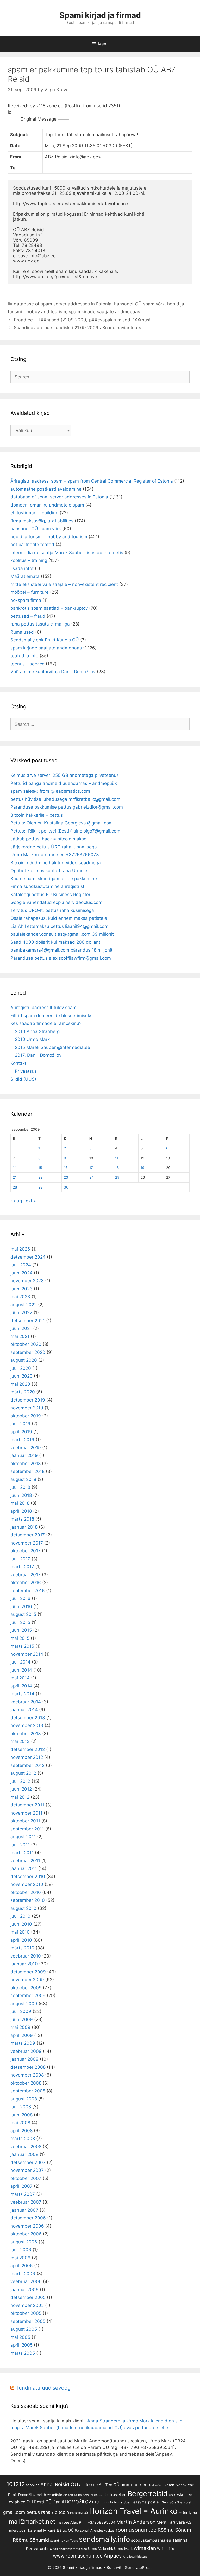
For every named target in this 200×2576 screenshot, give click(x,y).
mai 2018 (20, 1503)
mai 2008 (20, 2123)
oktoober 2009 (26, 1988)
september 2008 (28, 2091)
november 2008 (27, 2075)
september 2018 (27, 1471)
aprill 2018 (21, 1511)
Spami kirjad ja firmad (100, 15)
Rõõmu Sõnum (174, 2530)
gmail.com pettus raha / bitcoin (36, 2512)
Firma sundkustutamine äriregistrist (47, 886)
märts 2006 (23, 2274)
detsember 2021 (28, 1321)
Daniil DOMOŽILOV (72, 2502)
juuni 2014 (21, 1670)
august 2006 (24, 2242)
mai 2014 (20, 1678)
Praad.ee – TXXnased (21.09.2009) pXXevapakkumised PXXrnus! (82, 320)
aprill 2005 (21, 2345)
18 (117, 1168)
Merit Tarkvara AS (174, 2522)
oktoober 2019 (26, 1416)
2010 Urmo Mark (32, 1039)
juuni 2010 (21, 1924)
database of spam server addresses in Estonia (63, 304)
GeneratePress (139, 2568)
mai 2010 (20, 1932)
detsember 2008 (28, 2067)
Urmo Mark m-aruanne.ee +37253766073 (55, 855)
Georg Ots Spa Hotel (176, 2502)
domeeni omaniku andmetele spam (47, 505)
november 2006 (27, 2226)
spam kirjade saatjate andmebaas (104, 312)
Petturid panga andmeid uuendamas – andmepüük (64, 783)
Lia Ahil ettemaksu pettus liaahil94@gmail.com (59, 926)
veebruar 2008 (26, 2147)
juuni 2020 (21, 1376)
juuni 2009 (22, 2019)
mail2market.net (32, 2521)
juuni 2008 (21, 2115)
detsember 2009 (28, 1972)
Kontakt (18, 1063)
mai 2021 (20, 1336)
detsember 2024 (28, 1257)
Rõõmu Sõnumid (31, 2540)
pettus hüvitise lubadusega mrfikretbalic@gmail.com (65, 799)
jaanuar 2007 (24, 2210)
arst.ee (73, 2495)
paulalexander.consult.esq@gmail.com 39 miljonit (62, 934)
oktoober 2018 (26, 1464)
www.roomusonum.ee (78, 2556)
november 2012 (27, 1757)
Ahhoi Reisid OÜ (59, 2484)
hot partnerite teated (32, 545)
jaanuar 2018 (24, 1527)
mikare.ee (16, 2531)
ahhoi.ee (33, 2485)
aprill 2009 (22, 2035)
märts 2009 (23, 2043)
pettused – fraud (28, 616)
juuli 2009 (21, 2011)
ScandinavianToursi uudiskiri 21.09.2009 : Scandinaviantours (77, 328)
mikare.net (33, 2530)
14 (15, 1168)
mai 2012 (20, 1797)
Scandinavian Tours (64, 2541)
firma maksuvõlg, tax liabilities (42, 521)
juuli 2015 (20, 1622)
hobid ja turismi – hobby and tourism (49, 537)
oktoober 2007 (26, 2178)
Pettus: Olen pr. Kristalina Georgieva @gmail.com (62, 823)
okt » (31, 1201)
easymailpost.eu (147, 2502)
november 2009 (27, 1980)
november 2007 (27, 2170)
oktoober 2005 (26, 2313)
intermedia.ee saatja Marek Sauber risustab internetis (67, 553)
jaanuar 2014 (24, 1710)
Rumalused (22, 632)
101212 (16, 2484)
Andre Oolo (156, 2485)
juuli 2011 (20, 1845)
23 (66, 1177)
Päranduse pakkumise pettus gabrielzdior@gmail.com (67, 807)
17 (91, 1168)
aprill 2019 (21, 1432)
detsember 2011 (27, 1805)
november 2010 (27, 1884)
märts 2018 (22, 1519)
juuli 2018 (20, 1487)
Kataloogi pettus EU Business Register (50, 895)
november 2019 (27, 1408)
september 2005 (28, 2321)
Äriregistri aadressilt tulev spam (43, 1008)
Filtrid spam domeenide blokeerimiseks (51, 1016)
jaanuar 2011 (24, 1868)
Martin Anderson (136, 2522)
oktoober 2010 (26, 1892)
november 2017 (27, 1543)
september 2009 (28, 1996)
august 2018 (23, 1479)
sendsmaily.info (104, 2539)
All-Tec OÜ (109, 2485)
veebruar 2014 (26, 1702)
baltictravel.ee (113, 2495)
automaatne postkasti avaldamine (46, 489)
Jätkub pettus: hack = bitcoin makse (48, 839)
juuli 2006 (21, 2250)
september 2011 (27, 1829)
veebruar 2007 (26, 2202)
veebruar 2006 (26, 2281)
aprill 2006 (22, 2266)
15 (40, 1168)
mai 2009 (20, 2027)
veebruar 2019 (26, 1448)
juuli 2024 (21, 1265)
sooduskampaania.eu (151, 2540)
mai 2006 (20, 2258)
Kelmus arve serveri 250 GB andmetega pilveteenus (65, 775)
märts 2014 (22, 1694)
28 (15, 1187)
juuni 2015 (21, 1630)
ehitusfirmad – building (34, 513)
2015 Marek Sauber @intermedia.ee (52, 1047)
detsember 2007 (28, 2162)
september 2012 (27, 1765)
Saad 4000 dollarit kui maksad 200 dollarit (55, 942)
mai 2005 (20, 2337)
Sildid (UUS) (23, 1079)
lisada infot (22, 568)
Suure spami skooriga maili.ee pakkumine (54, 879)
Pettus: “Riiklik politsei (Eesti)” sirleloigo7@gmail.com (65, 831)
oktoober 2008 (26, 2083)
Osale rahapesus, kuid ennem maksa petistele (59, 918)
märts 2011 (22, 1853)
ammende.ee (134, 2485)
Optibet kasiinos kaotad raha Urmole (49, 871)
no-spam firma (26, 600)
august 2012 (23, 1773)
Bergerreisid (148, 2493)
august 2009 (24, 2004)
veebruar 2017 (26, 1575)
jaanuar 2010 (24, 1964)
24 (92, 1177)
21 (15, 1177)
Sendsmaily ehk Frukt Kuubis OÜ (45, 640)
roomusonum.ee (136, 2530)
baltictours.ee (88, 2495)
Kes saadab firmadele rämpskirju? (46, 1023)
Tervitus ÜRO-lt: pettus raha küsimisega (52, 910)
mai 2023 (20, 1297)
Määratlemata (25, 576)
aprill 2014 (21, 1686)
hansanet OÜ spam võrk (139, 304)
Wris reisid (166, 2549)
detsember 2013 (28, 1718)
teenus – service (27, 664)
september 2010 (28, 1900)
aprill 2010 (21, 1940)
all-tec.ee (88, 2485)
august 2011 (23, 1837)
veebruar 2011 (25, 1861)
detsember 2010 (28, 1877)
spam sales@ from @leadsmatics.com (50, 791)
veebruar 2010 (26, 1956)
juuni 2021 (21, 1328)
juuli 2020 (21, 1368)
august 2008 (24, 2099)
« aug (16, 1201)
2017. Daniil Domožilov (38, 1055)
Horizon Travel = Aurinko (133, 2511)
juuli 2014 (20, 1662)
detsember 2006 (28, 2218)
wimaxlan (145, 2548)
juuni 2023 (21, 1289)
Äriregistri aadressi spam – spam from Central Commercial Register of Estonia (92, 481)
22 (40, 1177)
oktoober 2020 (26, 1344)
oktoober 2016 (26, 1583)
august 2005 (24, 2329)
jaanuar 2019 (24, 1455)
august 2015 (23, 1614)
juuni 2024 (21, 1273)
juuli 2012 (20, 1781)
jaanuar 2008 (24, 2154)
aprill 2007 (21, 2186)
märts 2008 (23, 2139)
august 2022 (24, 1305)
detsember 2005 (28, 2297)
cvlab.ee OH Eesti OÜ (30, 2502)
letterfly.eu (188, 2512)
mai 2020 (20, 1384)
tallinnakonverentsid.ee (70, 2549)
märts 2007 (23, 2194)
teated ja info (24, 656)
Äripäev (113, 2556)
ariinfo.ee (60, 2495)
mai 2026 (20, 1249)
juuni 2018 (21, 1495)
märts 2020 (23, 1392)
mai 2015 (20, 1638)
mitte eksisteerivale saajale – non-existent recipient (64, 584)
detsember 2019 (28, 1400)
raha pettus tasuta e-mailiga (40, 624)
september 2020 (28, 1352)
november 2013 (27, 1725)
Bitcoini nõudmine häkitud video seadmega (56, 863)
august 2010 (23, 1908)
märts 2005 (23, 2353)
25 (117, 1177)
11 (117, 1158)
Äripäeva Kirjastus (135, 2557)
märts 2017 (22, 1567)
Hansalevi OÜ (79, 2513)
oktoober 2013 (26, 1734)
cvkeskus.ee (180, 2495)
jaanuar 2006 (24, 2290)
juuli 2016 (20, 1598)
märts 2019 (22, 1440)
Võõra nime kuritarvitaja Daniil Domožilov (53, 672)
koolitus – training (29, 560)
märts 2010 (22, 1948)
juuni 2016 (21, 1606)
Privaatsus (26, 1071)
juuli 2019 (20, 1424)
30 (66, 1187)
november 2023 (27, 1281)
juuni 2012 (21, 1789)
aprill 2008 (21, 2131)
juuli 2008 (21, 2107)
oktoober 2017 (26, 1551)
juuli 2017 (20, 1559)
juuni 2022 (21, 1312)
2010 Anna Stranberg (37, 1031)
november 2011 (26, 1813)
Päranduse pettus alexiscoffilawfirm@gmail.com (61, 958)
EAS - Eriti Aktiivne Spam (112, 2502)
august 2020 (24, 1360)
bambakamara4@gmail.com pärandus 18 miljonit (61, 950)
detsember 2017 (28, 1535)
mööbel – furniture (30, 592)
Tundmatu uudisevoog (43, 2388)
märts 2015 (22, 1646)
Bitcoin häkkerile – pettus (37, 815)
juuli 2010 (20, 1916)
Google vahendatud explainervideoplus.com (56, 902)
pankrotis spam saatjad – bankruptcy (49, 608)
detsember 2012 (28, 1749)
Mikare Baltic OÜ (58, 2530)
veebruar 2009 (26, 2051)
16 (66, 1168)
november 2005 (27, 2305)
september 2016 (28, 1591)
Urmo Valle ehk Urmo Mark (110, 2549)
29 (40, 1187)
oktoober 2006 (26, 2234)
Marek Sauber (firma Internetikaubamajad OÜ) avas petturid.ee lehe (97, 2428)
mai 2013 (20, 1741)
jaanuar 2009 (24, 2059)
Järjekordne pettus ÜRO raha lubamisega (54, 847)
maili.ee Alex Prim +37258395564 (86, 2522)
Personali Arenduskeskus (95, 2531)
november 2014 (27, 1654)
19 (142, 1168)
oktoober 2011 (25, 1821)
